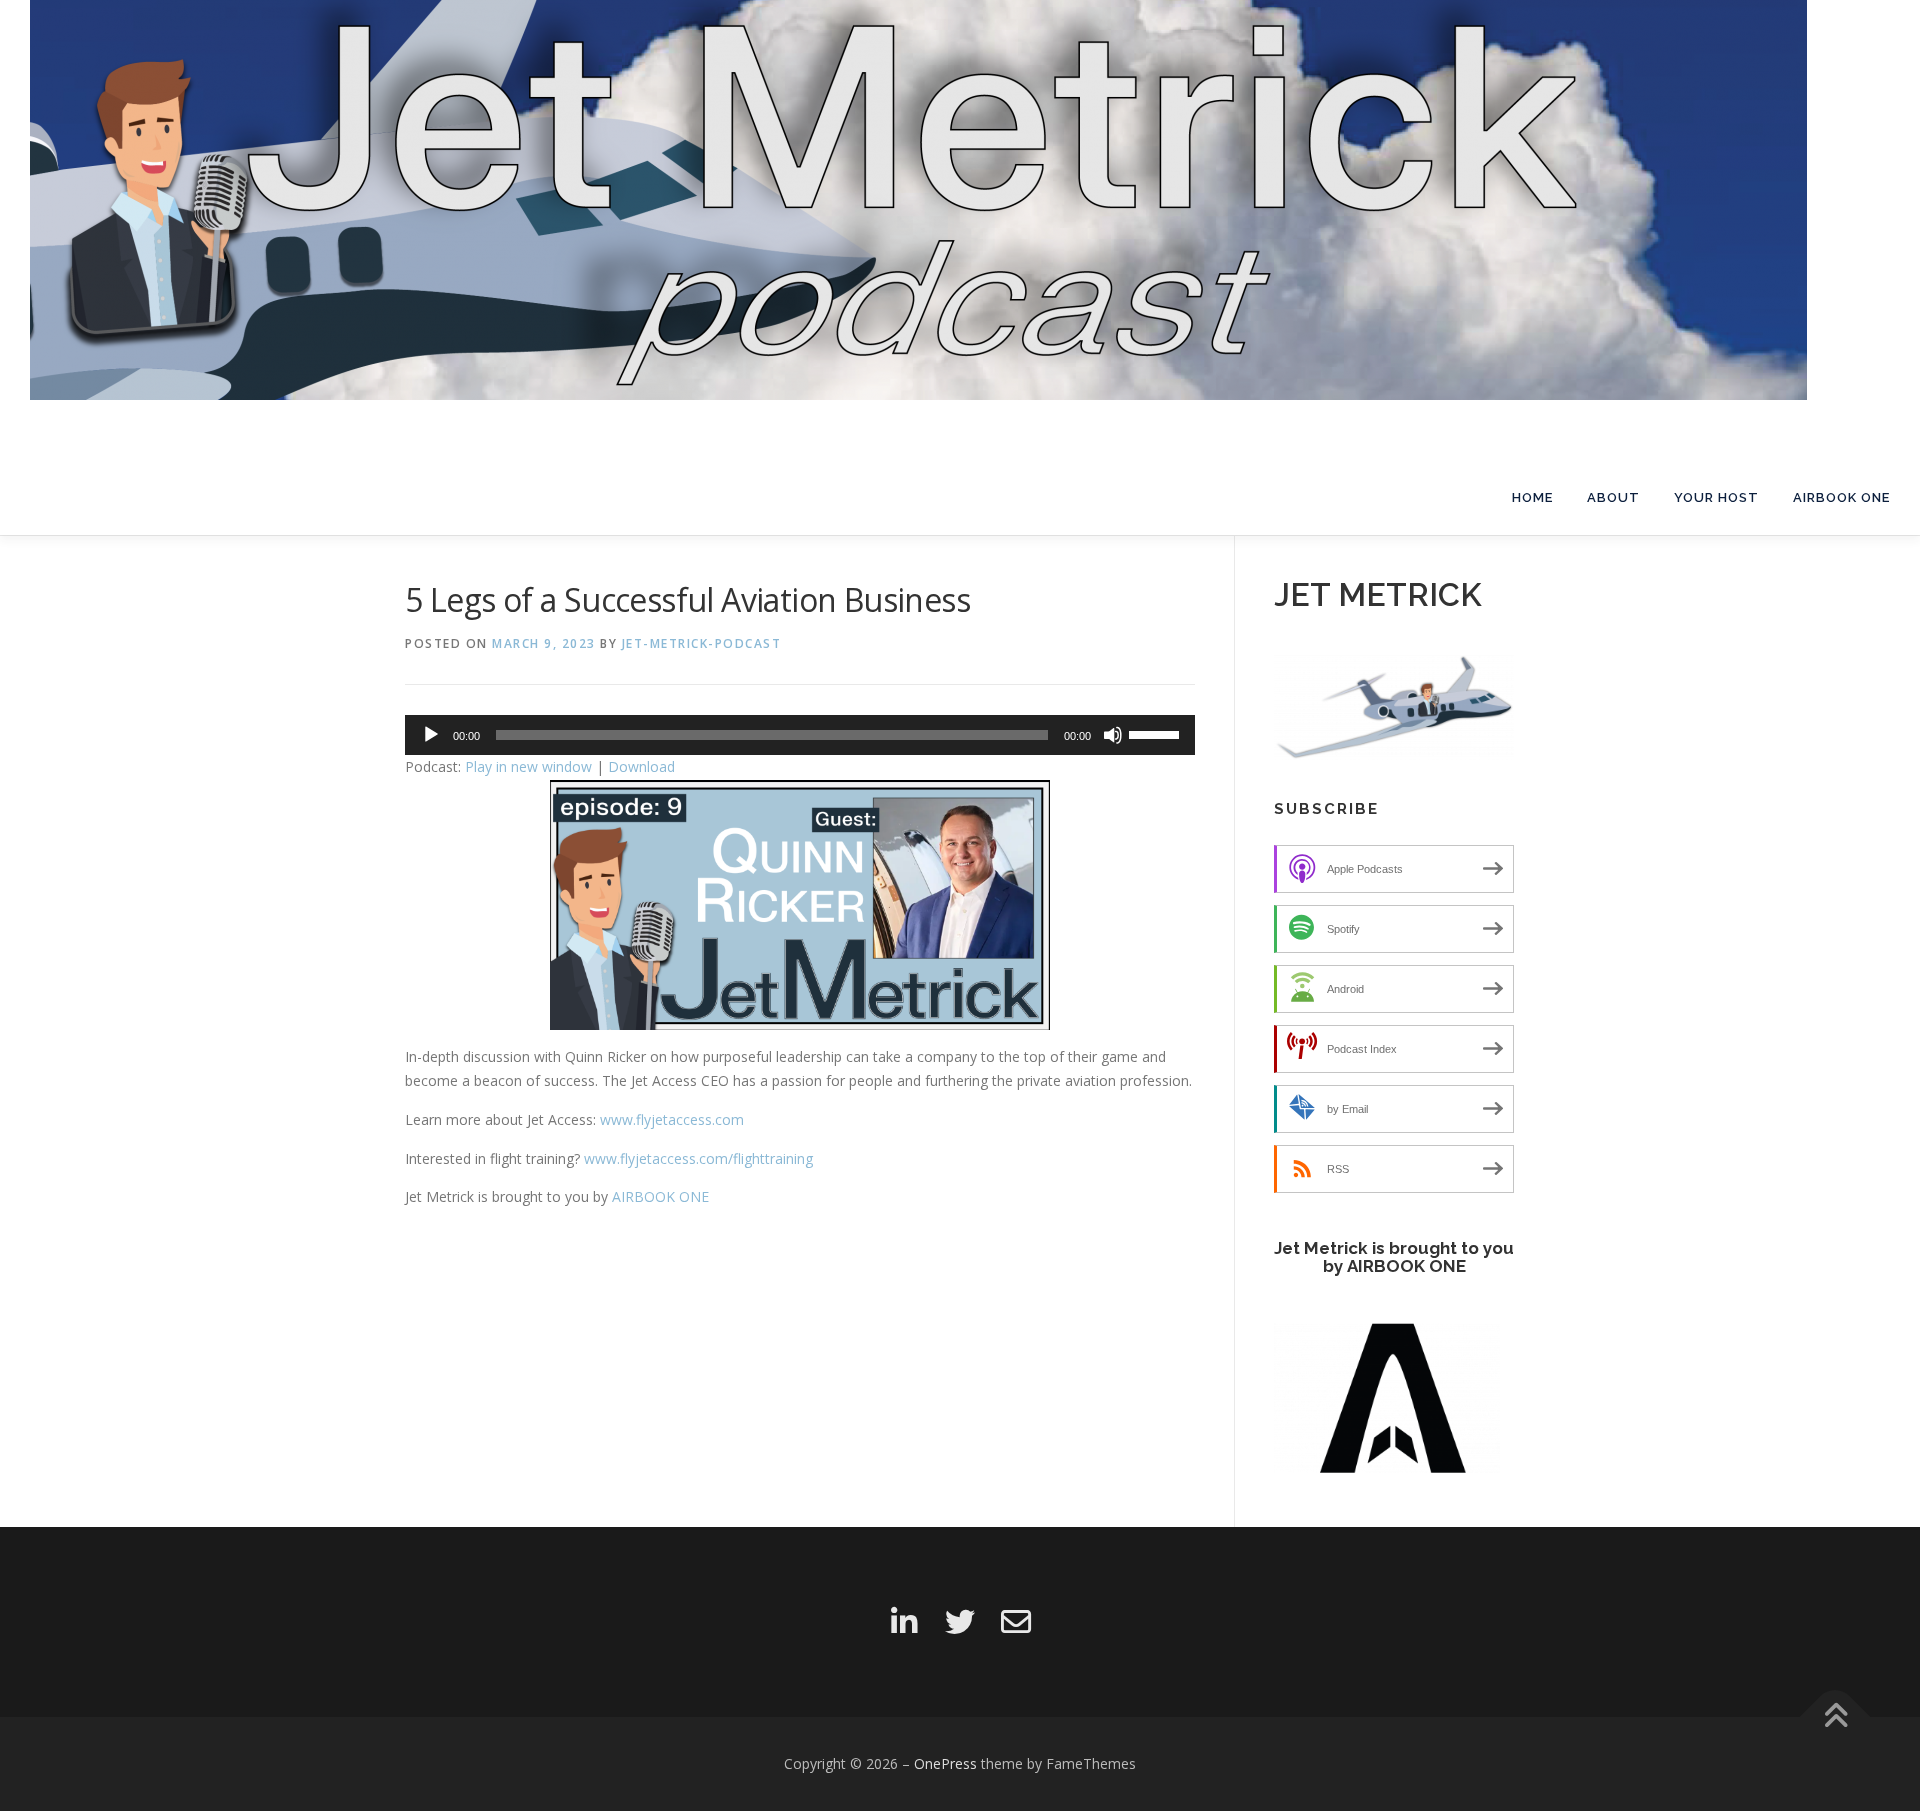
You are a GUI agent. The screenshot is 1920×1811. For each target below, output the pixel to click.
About (1613, 497)
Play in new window (528, 766)
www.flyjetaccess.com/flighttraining (698, 1158)
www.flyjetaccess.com (672, 1119)
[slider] (1157, 733)
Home (1532, 497)
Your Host (1716, 497)
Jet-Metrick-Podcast (702, 643)
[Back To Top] (1835, 1716)
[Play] (431, 735)
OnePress (945, 1763)
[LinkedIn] (904, 1622)
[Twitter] (960, 1622)
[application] (800, 735)
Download (641, 766)
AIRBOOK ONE (1841, 497)
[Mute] (1113, 735)
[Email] (1016, 1622)
